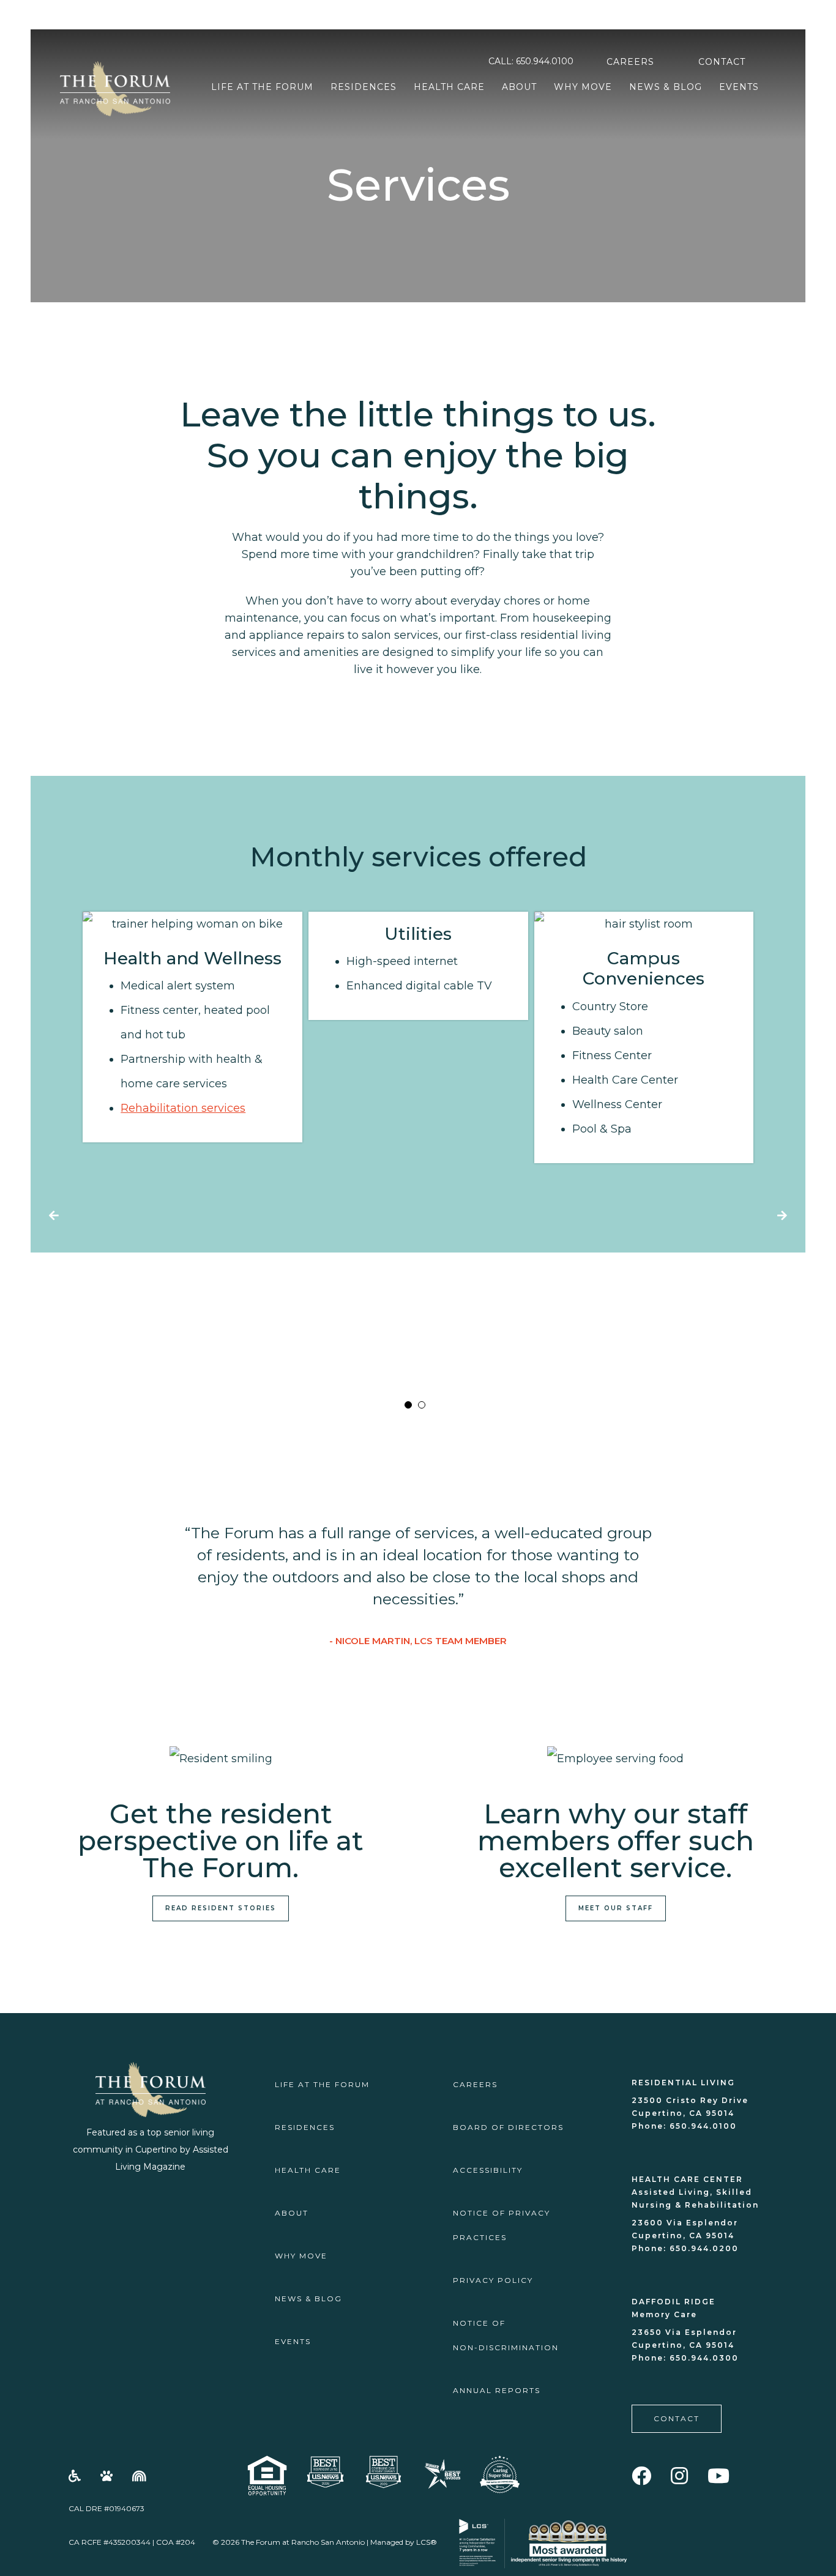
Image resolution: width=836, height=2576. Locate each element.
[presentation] (54, 1216)
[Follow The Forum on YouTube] (719, 2476)
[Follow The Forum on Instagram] (680, 2476)
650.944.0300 (703, 2358)
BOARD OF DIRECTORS (508, 2127)
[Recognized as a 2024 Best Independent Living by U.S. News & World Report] (325, 2472)
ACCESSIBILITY (488, 2170)
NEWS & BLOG (666, 87)
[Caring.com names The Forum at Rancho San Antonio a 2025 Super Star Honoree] (500, 2474)
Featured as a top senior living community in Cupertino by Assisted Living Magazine (151, 2150)
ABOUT (519, 87)
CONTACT (722, 62)
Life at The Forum (262, 87)
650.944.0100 (545, 61)
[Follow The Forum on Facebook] (642, 2476)
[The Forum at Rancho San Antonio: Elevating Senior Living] (442, 2473)
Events (739, 87)
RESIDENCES (364, 87)
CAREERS (630, 62)
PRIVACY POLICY (493, 2280)
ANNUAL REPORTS (497, 2390)
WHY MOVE (583, 87)
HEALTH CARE (449, 87)
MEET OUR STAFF (616, 1908)
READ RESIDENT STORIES (221, 1908)
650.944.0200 (703, 2248)
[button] (408, 1405)
